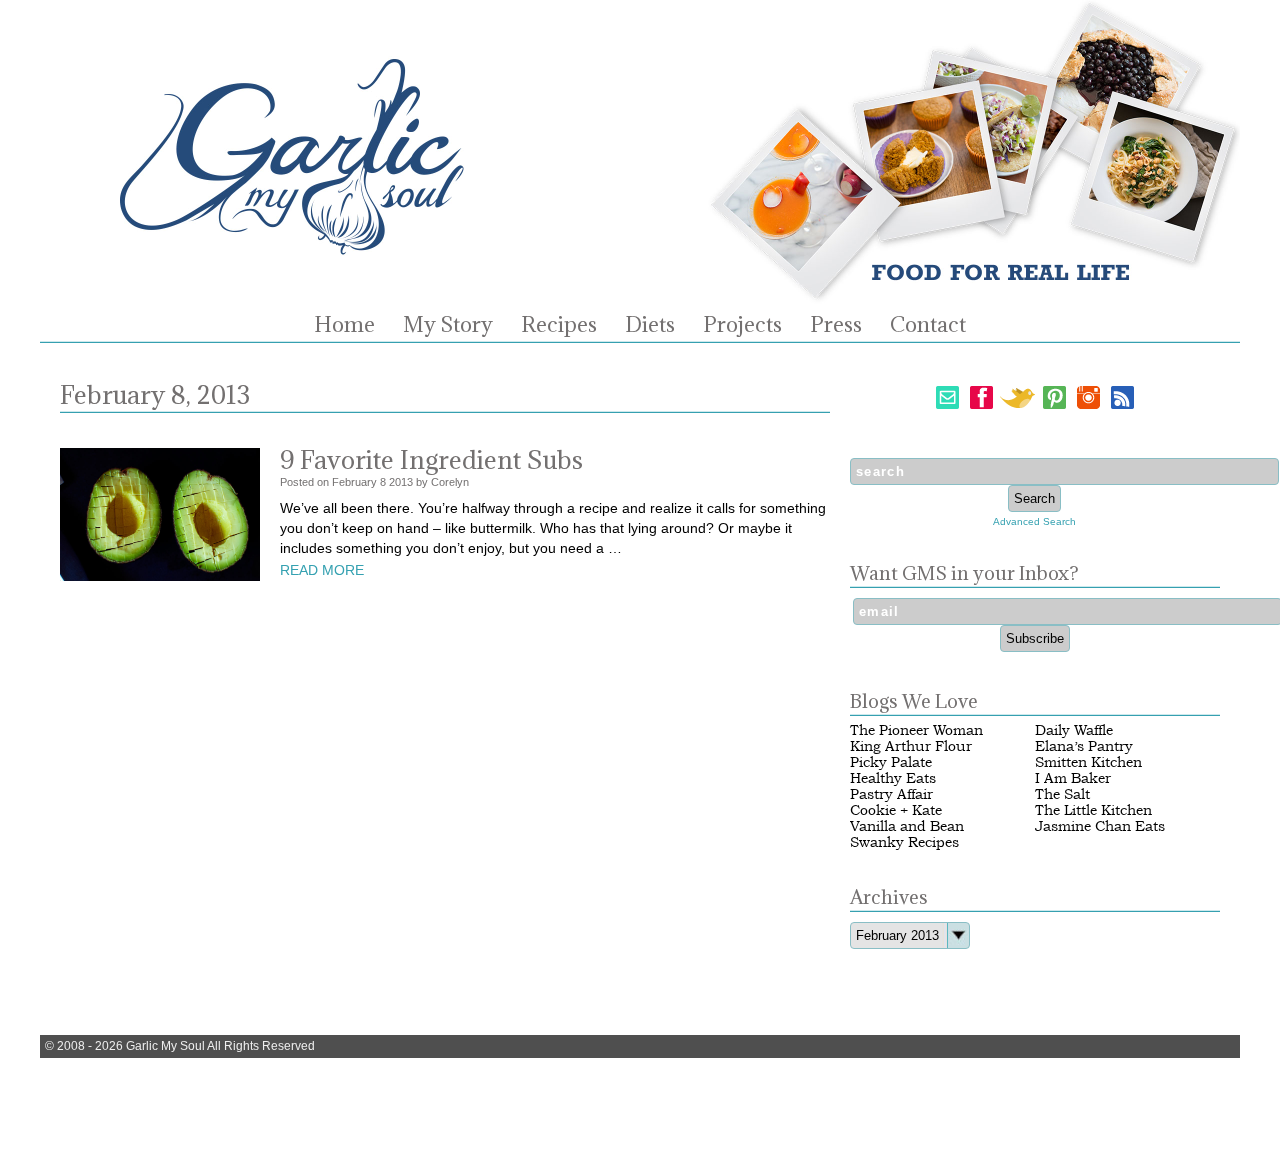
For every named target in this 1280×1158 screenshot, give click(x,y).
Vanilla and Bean (907, 826)
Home (344, 325)
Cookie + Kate (896, 810)
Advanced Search (1034, 521)
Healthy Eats (893, 778)
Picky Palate (891, 762)
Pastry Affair (891, 794)
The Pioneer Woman (916, 730)
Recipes (559, 325)
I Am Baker (1073, 778)
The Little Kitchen (1093, 810)
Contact (928, 325)
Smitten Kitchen (1088, 762)
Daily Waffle (1074, 730)
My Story (448, 325)
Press (836, 325)
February (354, 482)
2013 (401, 482)
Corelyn (450, 482)
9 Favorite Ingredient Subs (431, 459)
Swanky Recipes (904, 842)
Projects (742, 325)
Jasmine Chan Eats (1100, 826)
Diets (650, 325)
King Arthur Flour (911, 746)
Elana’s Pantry (1084, 746)
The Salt (1062, 794)
